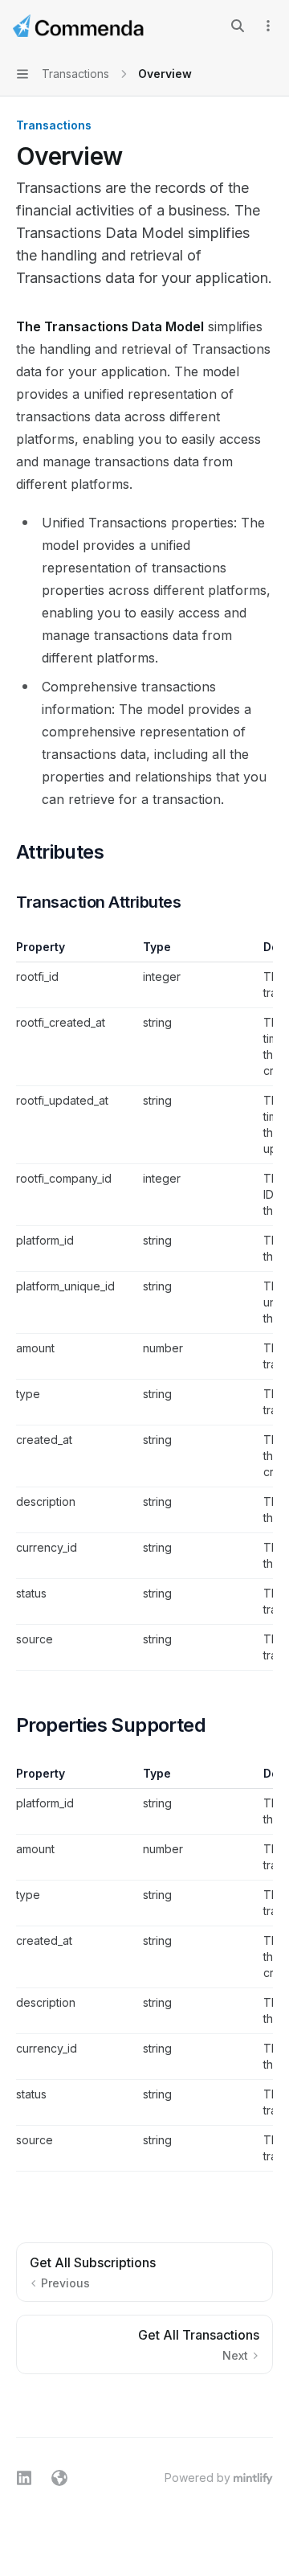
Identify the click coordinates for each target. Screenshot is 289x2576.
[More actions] (268, 26)
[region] (144, 1305)
